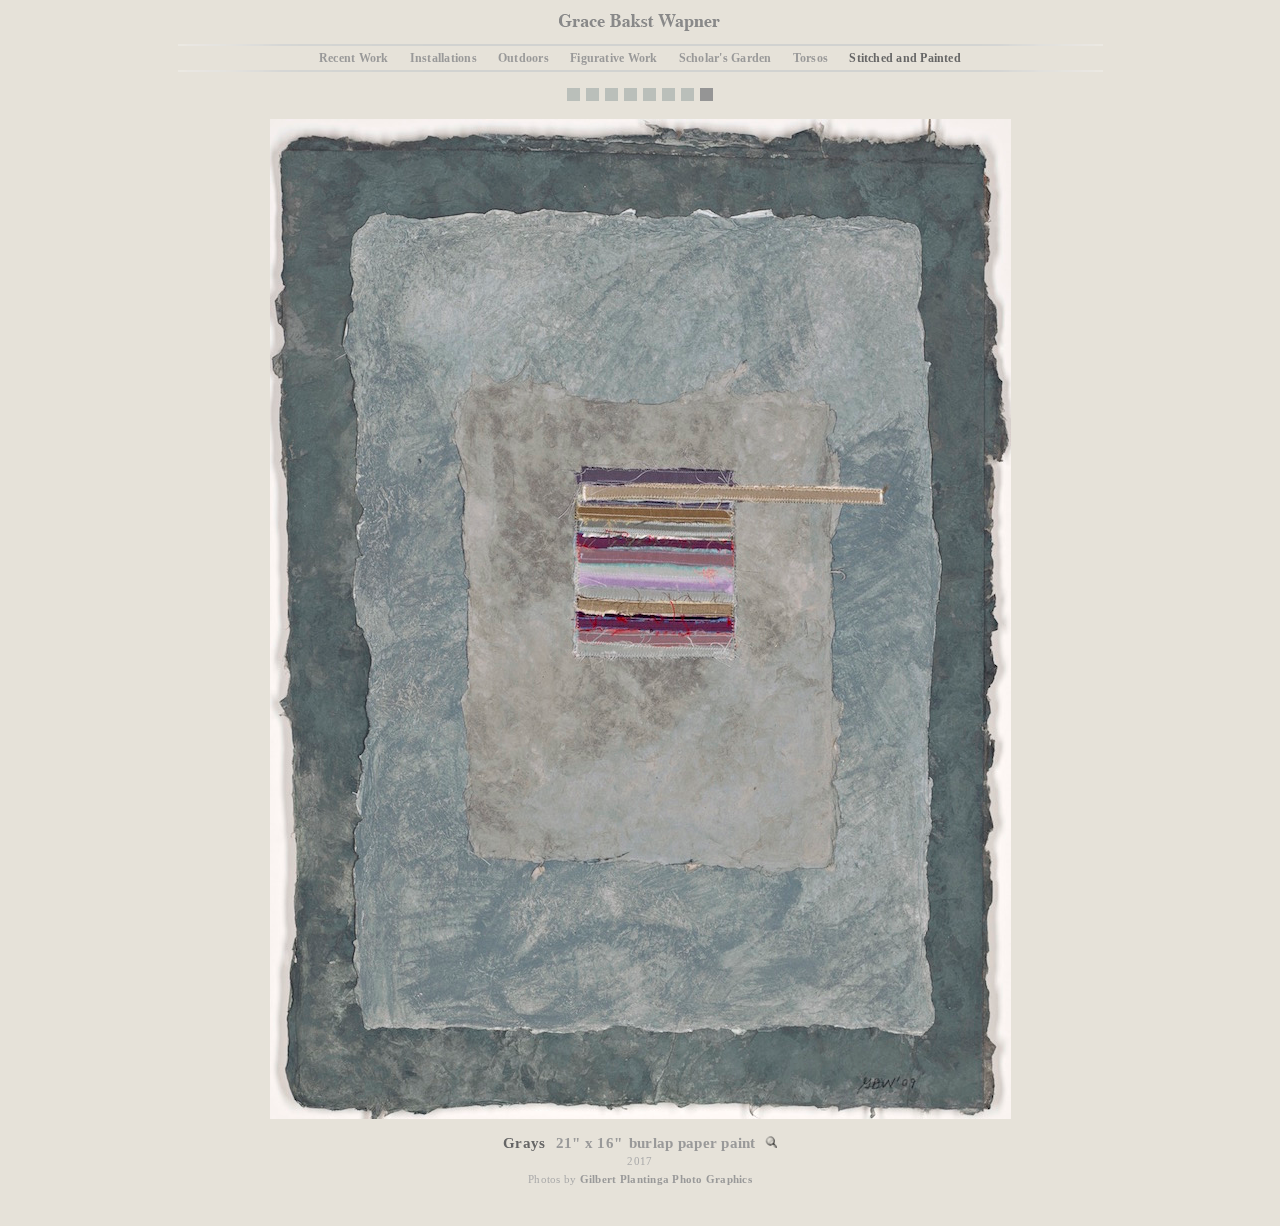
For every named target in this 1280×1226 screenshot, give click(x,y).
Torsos (810, 58)
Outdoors (523, 58)
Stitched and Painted (905, 58)
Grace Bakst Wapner (639, 22)
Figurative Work (613, 58)
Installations (443, 58)
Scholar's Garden (725, 58)
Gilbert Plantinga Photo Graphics (666, 1179)
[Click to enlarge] (640, 1115)
